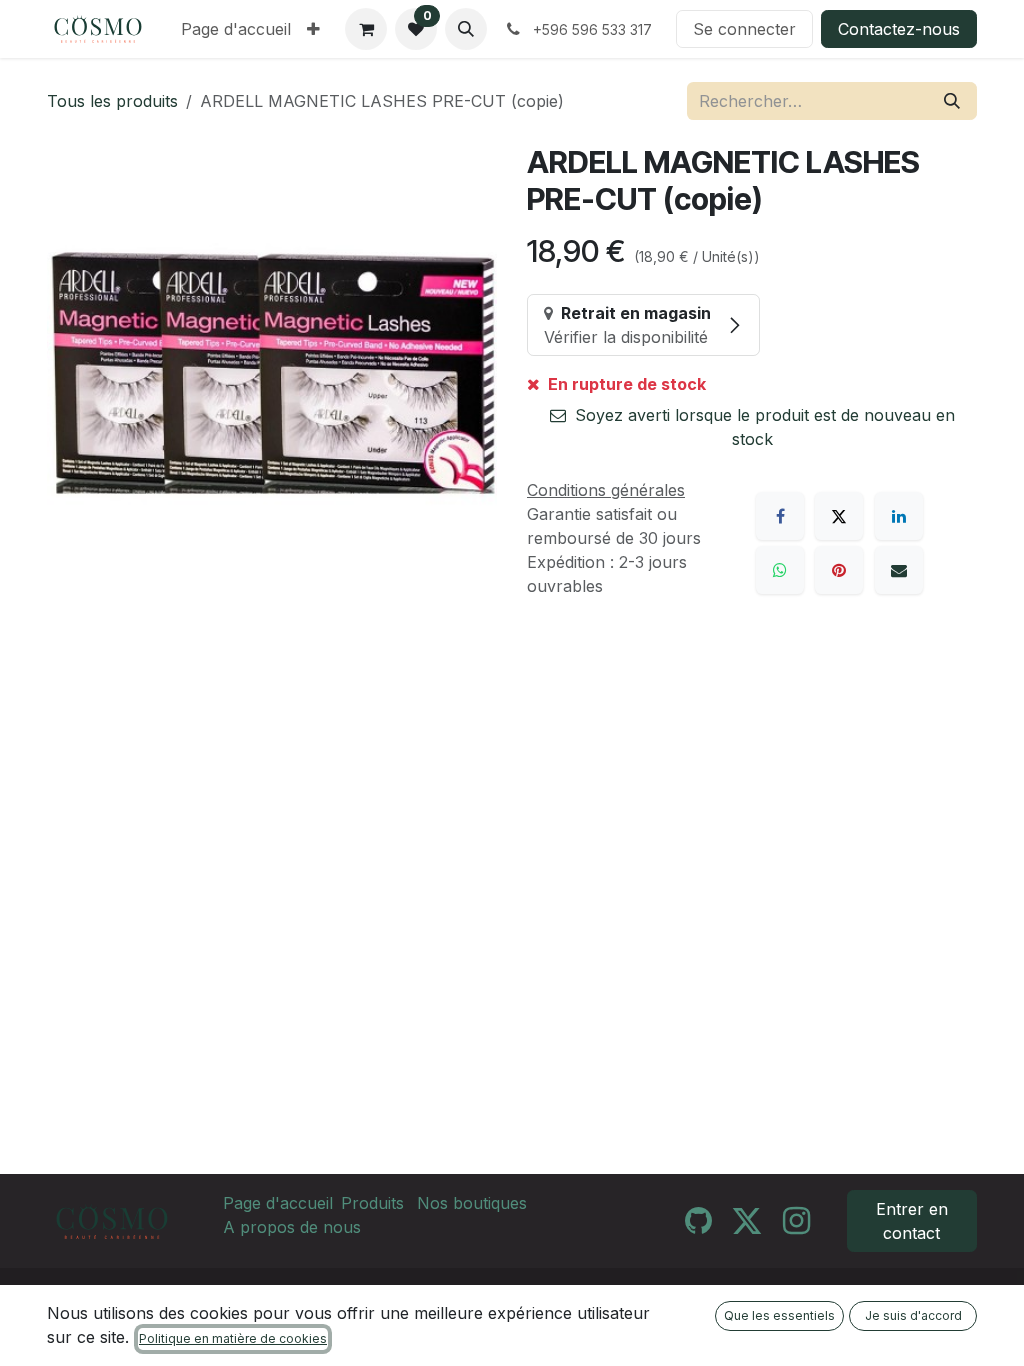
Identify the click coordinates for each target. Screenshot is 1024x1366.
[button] (466, 29)
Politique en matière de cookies (233, 1338)
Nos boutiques (472, 1203)
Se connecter (744, 29)
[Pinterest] (839, 570)
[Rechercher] (952, 101)
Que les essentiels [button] (779, 1315)
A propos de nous (292, 1227)
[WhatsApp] (780, 570)
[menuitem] (236, 29)
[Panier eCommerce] (366, 29)
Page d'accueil (278, 1203)
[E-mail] (899, 570)
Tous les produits (112, 101)
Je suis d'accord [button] (913, 1315)
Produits (372, 1203)
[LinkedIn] (899, 516)
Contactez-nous (899, 29)
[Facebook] (780, 516)
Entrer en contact (912, 1221)
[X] (839, 516)
